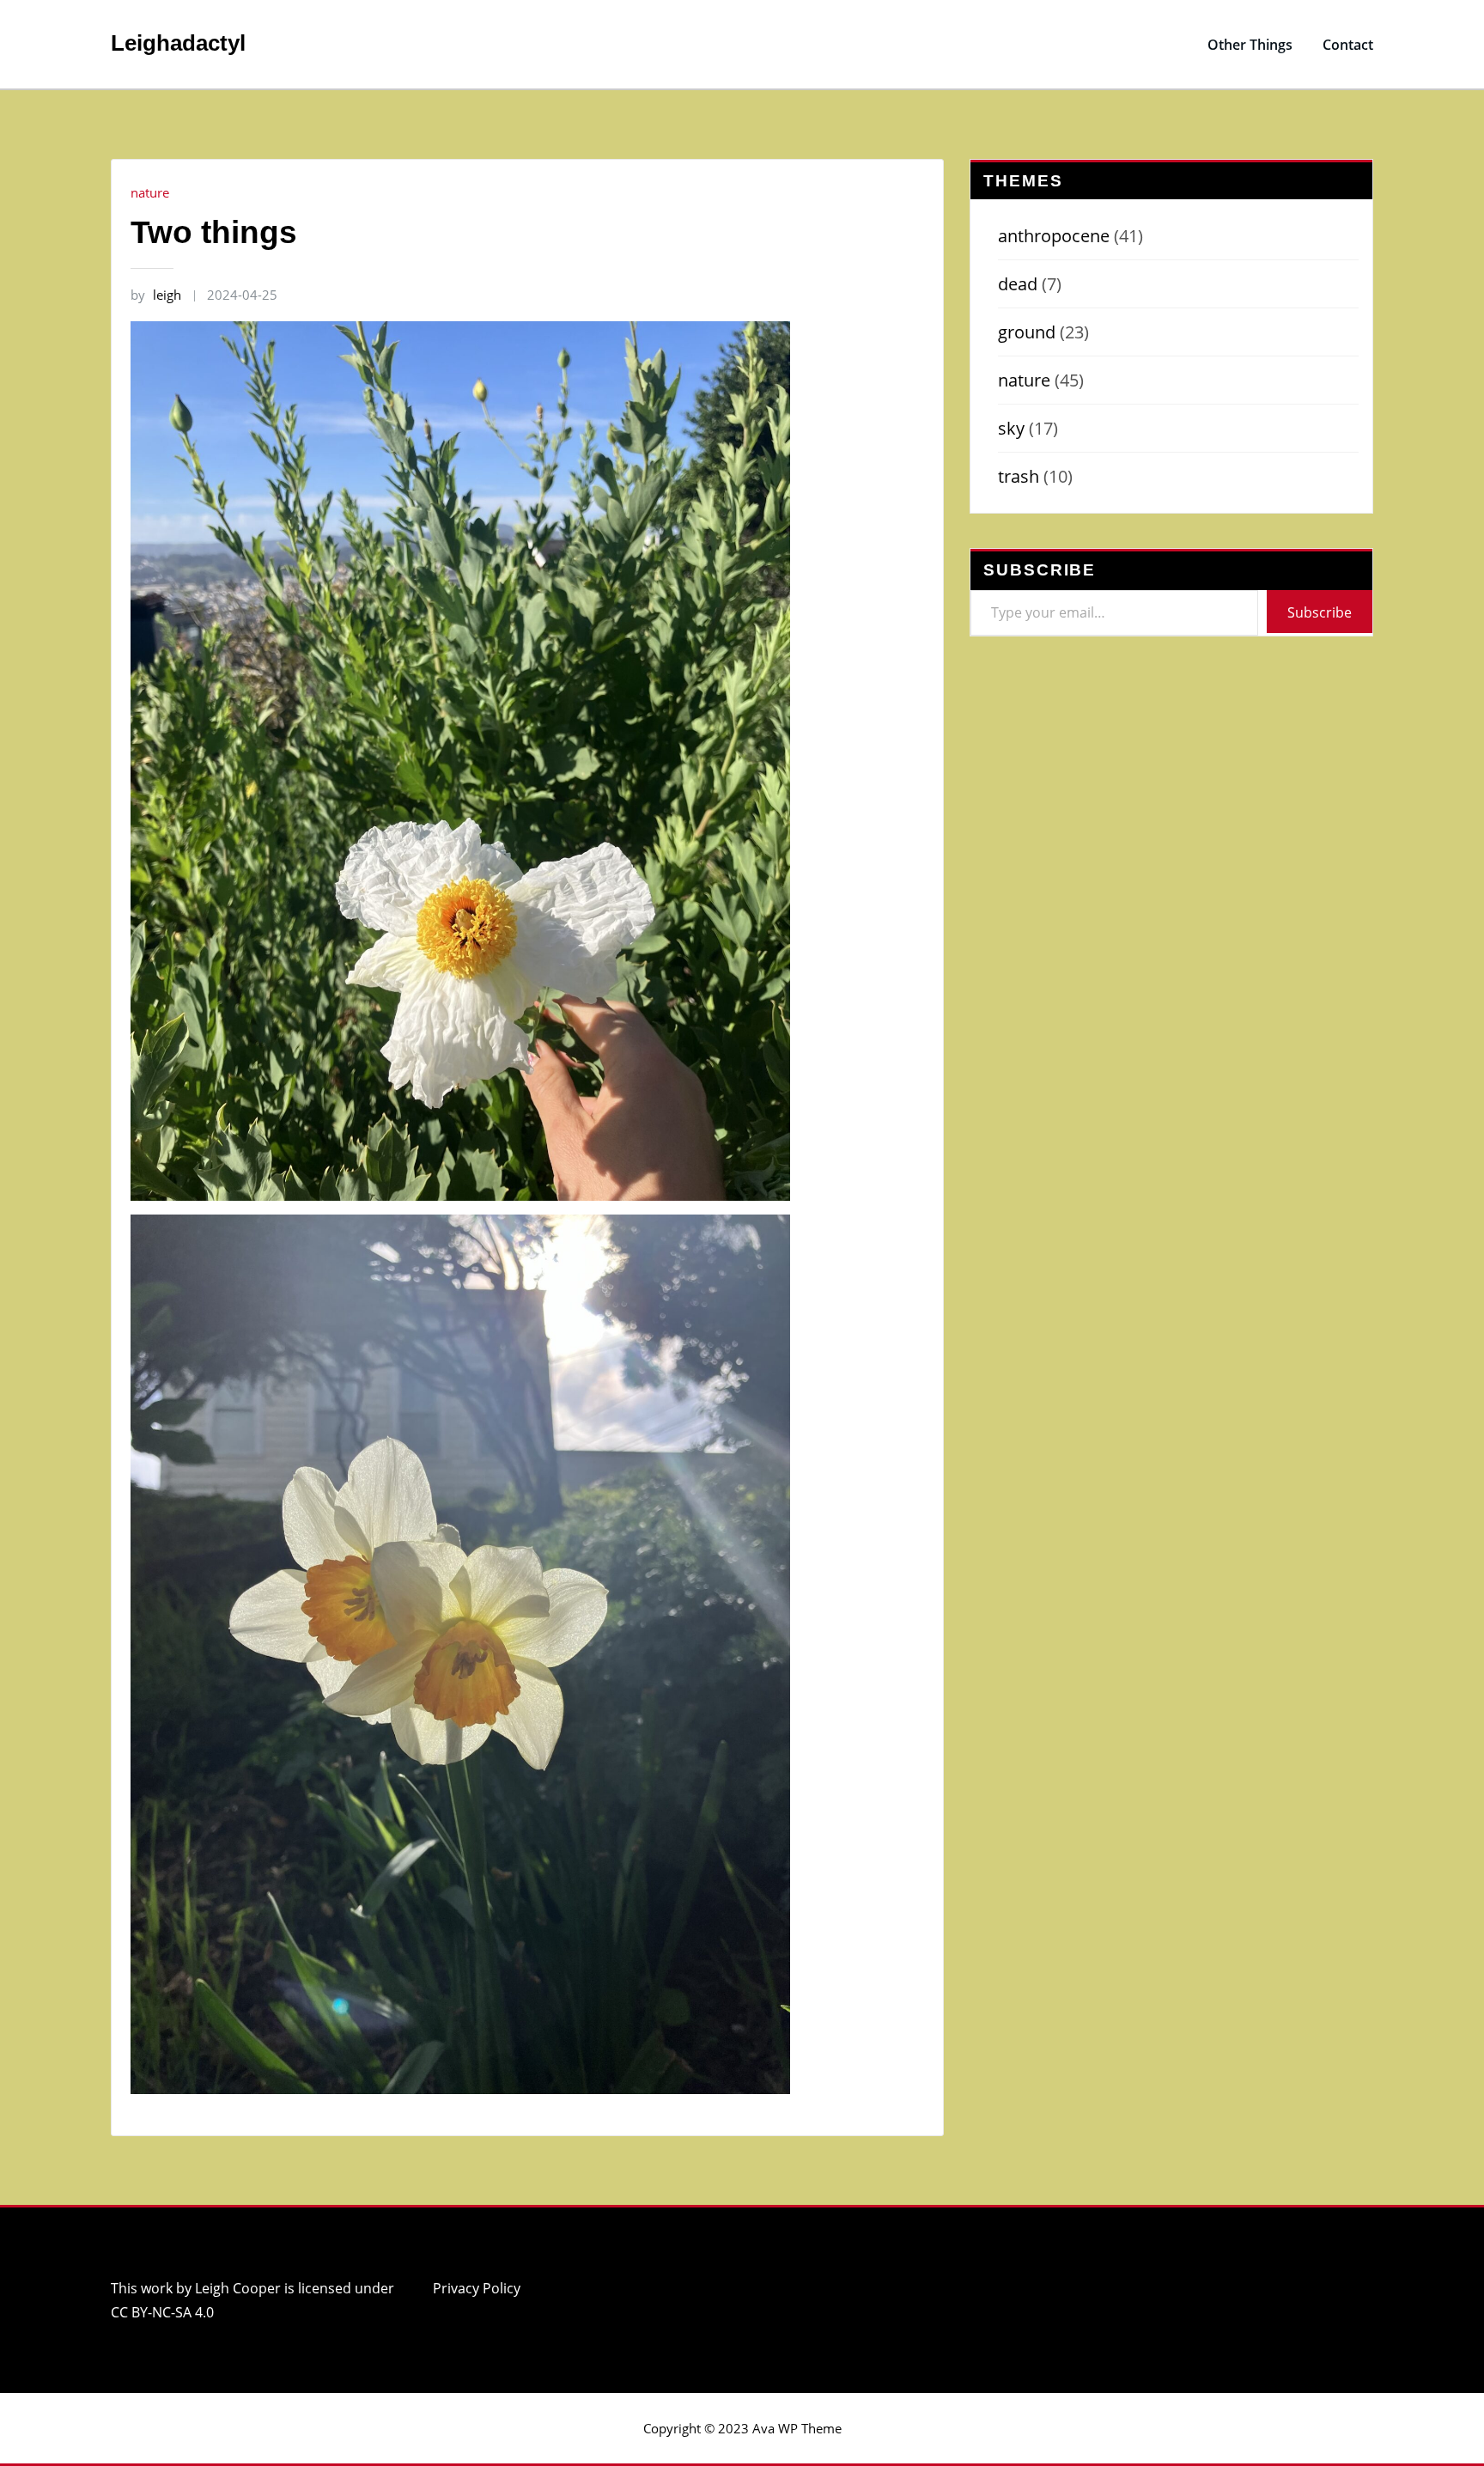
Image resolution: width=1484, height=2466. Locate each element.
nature (150, 192)
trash (1019, 476)
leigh (156, 295)
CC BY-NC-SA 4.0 (162, 2312)
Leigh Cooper (238, 2288)
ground (1027, 332)
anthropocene (1054, 236)
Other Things (1250, 45)
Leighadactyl (178, 43)
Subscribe (1320, 612)
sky (1011, 428)
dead (1018, 284)
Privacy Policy (477, 2288)
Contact (1348, 45)
